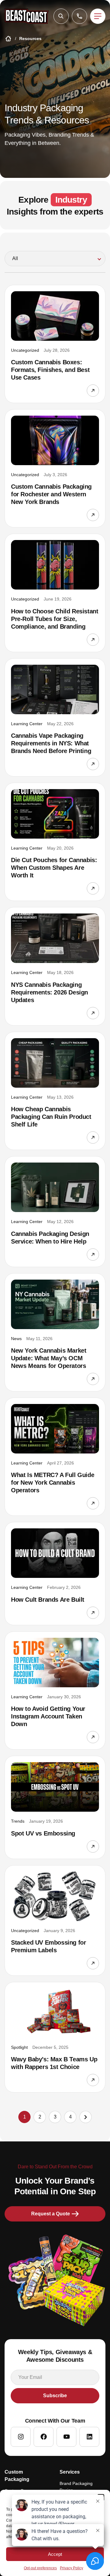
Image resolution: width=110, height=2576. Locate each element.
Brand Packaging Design (76, 2487)
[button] (61, 16)
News (16, 1339)
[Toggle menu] (98, 16)
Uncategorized (25, 350)
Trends (18, 1821)
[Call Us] (79, 16)
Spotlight (19, 2047)
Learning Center (27, 724)
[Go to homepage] (27, 16)
